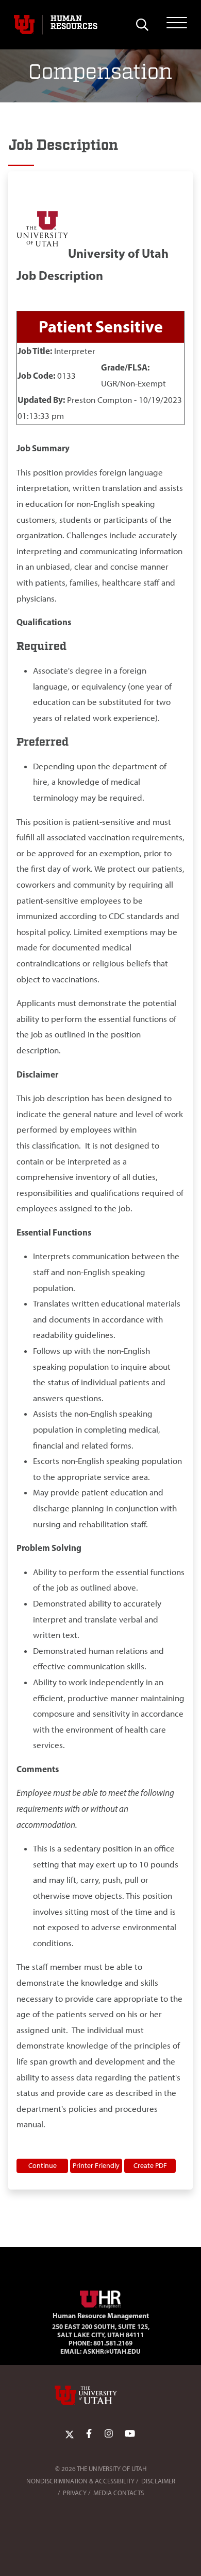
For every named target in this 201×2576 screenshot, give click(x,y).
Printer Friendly (96, 2165)
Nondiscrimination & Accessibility (80, 2481)
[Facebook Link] (89, 2434)
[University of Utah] (100, 2395)
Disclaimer (158, 2481)
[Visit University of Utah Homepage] (24, 25)
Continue (43, 2165)
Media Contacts (119, 2493)
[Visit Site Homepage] (100, 2298)
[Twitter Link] (70, 2434)
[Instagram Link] (109, 2434)
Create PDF (150, 2165)
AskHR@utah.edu (112, 2351)
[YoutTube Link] (130, 2434)
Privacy (75, 2493)
